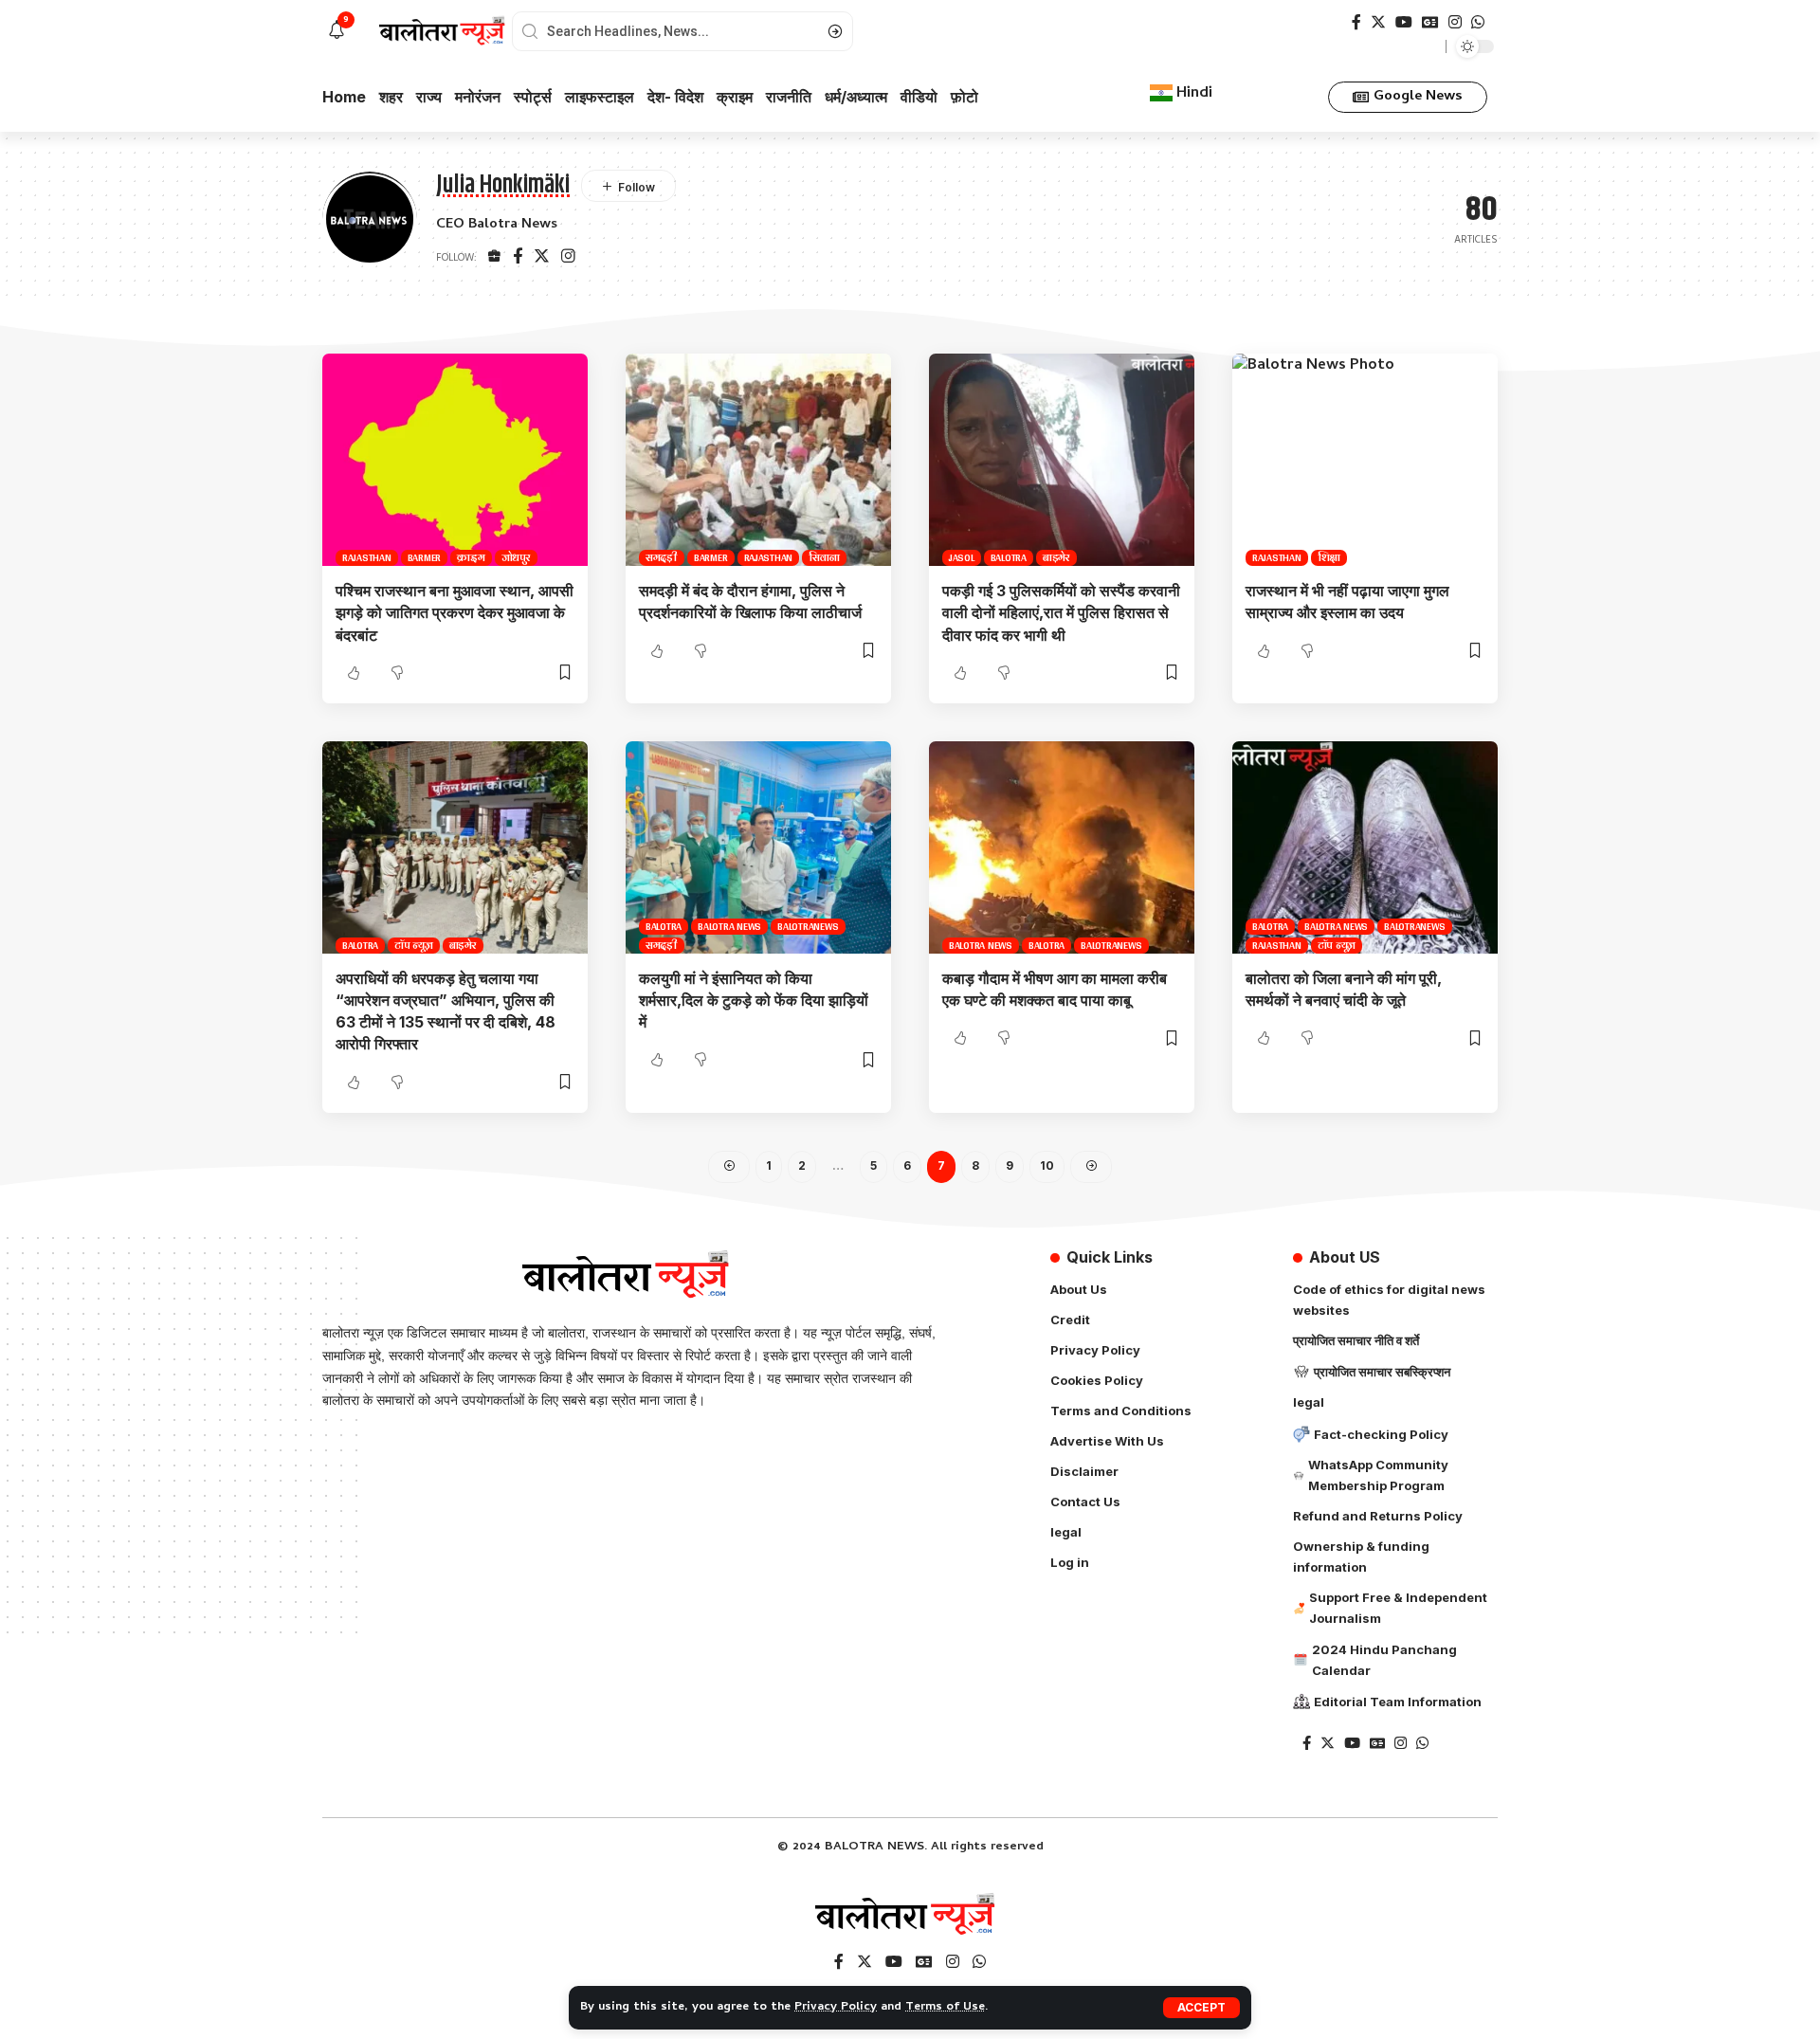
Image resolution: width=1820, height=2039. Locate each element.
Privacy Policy (836, 2007)
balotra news (729, 927)
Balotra (1009, 558)
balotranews (808, 927)
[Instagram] (1455, 22)
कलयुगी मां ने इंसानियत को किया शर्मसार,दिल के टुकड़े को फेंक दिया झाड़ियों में (754, 1000)
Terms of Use (945, 2007)
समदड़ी (662, 558)
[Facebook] (1356, 22)
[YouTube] (1404, 22)
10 (1047, 1165)
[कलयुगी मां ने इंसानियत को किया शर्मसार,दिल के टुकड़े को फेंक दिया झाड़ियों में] (758, 847)
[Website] (494, 258)
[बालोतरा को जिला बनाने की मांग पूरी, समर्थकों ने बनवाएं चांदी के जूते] (1365, 847)
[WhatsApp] (1478, 22)
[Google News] (1430, 22)
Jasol (962, 558)
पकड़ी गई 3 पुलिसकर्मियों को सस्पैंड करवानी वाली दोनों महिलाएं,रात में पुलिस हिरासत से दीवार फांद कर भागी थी (1061, 612)
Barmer (425, 558)
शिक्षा (1329, 558)
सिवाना (824, 558)
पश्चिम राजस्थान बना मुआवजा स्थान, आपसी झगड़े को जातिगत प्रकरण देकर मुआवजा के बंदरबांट (455, 612)
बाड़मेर (1056, 558)
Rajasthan (367, 558)
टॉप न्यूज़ (414, 946)
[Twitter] (1378, 22)
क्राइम (471, 558)
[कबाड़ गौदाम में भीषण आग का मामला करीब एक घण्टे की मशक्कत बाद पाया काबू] (1062, 847)
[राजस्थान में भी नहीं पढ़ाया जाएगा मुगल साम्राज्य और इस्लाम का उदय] (1365, 460)
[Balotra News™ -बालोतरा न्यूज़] (910, 1916)
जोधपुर (516, 558)
